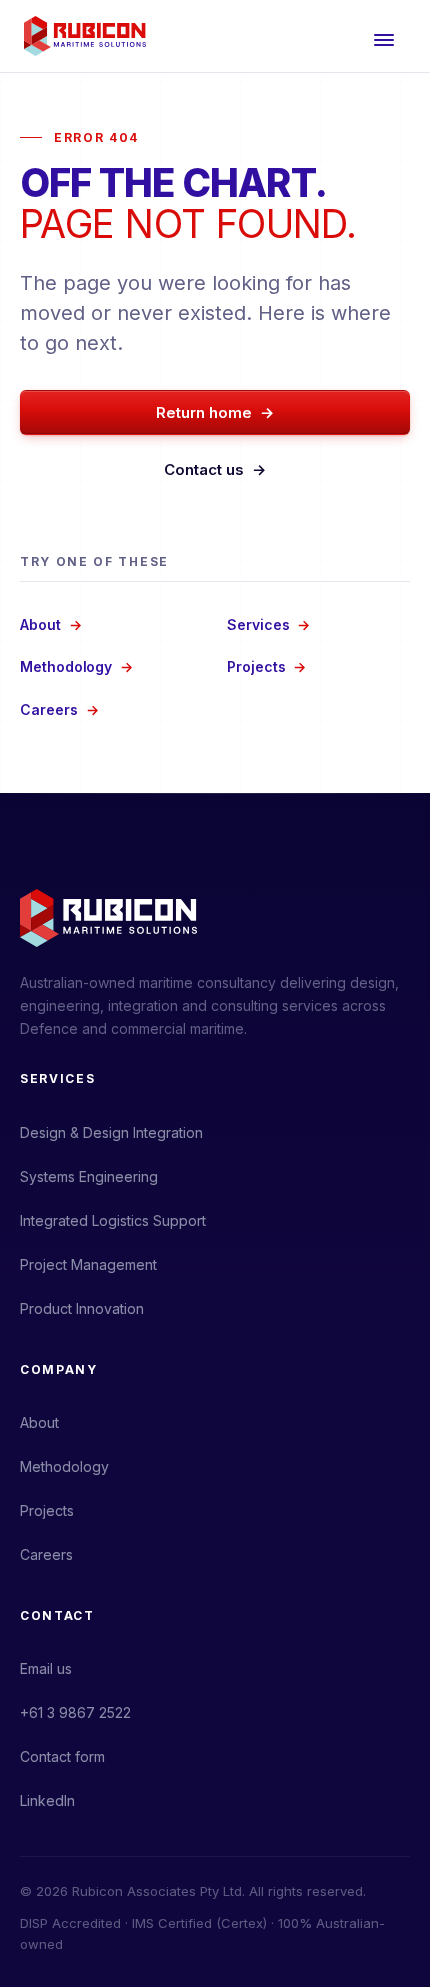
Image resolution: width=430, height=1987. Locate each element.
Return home (215, 412)
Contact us (215, 469)
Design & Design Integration (111, 1132)
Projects (266, 666)
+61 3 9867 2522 (75, 1712)
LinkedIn (47, 1800)
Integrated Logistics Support (113, 1220)
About (51, 624)
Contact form (62, 1756)
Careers (59, 709)
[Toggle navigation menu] (384, 36)
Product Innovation (82, 1308)
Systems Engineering (89, 1176)
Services (268, 624)
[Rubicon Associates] (85, 36)
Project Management (88, 1264)
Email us (46, 1668)
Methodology (76, 666)
